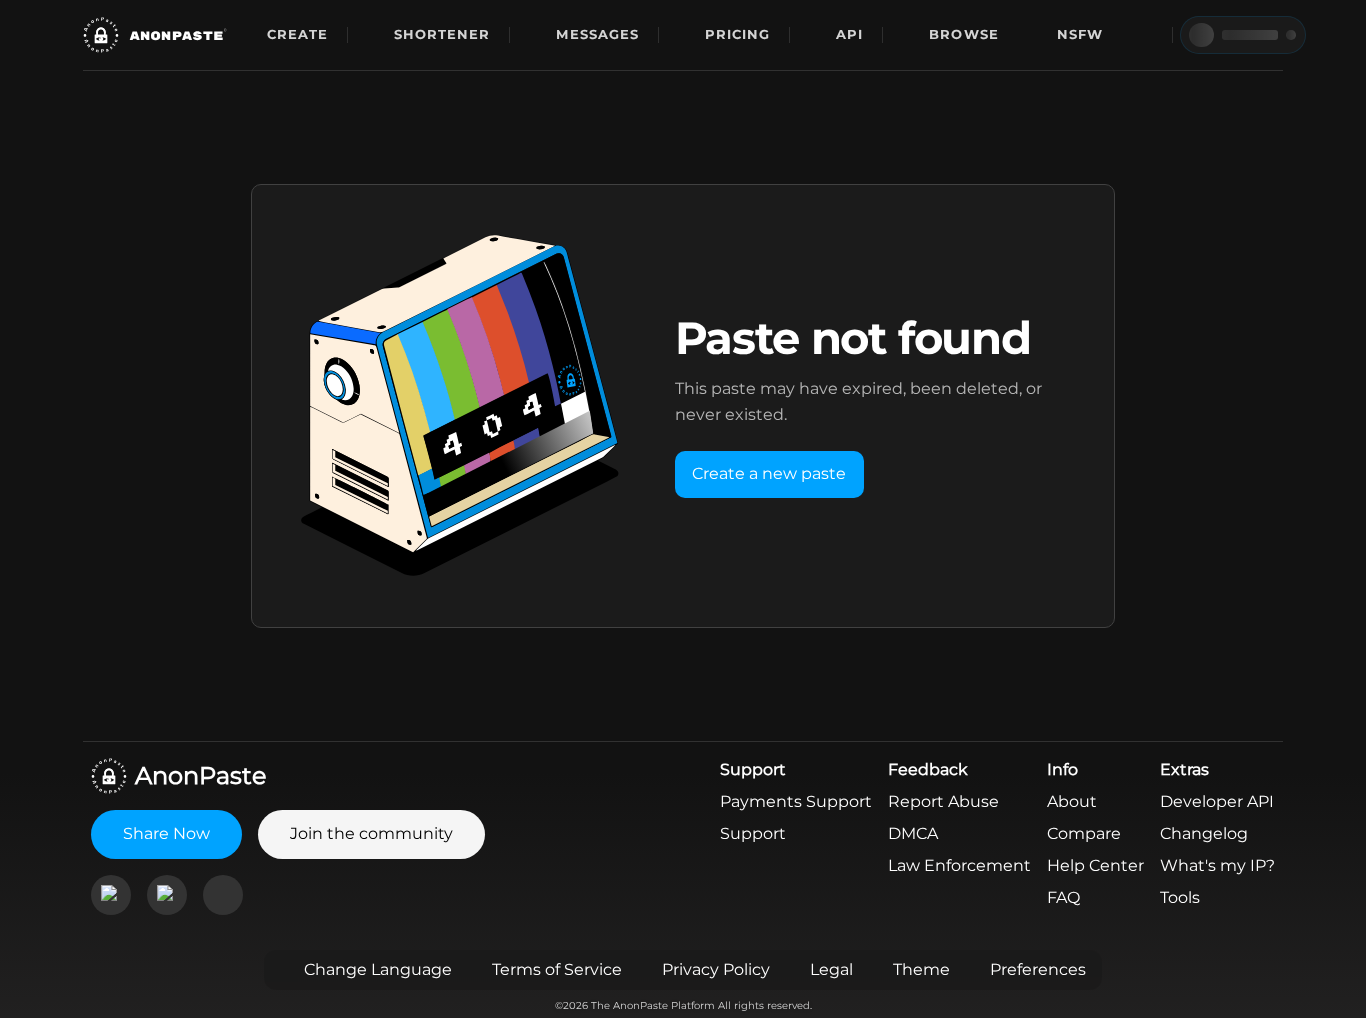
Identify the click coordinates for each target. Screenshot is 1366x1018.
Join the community (371, 833)
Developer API (1217, 801)
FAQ (1063, 897)
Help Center (1095, 865)
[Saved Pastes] (1143, 35)
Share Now (166, 833)
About (1072, 801)
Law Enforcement (959, 865)
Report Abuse (943, 801)
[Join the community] (111, 895)
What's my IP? (1217, 865)
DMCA (913, 833)
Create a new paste (769, 473)
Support (753, 833)
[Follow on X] (223, 895)
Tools (1180, 897)
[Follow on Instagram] (167, 895)
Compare (1084, 833)
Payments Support (796, 801)
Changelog (1204, 833)
